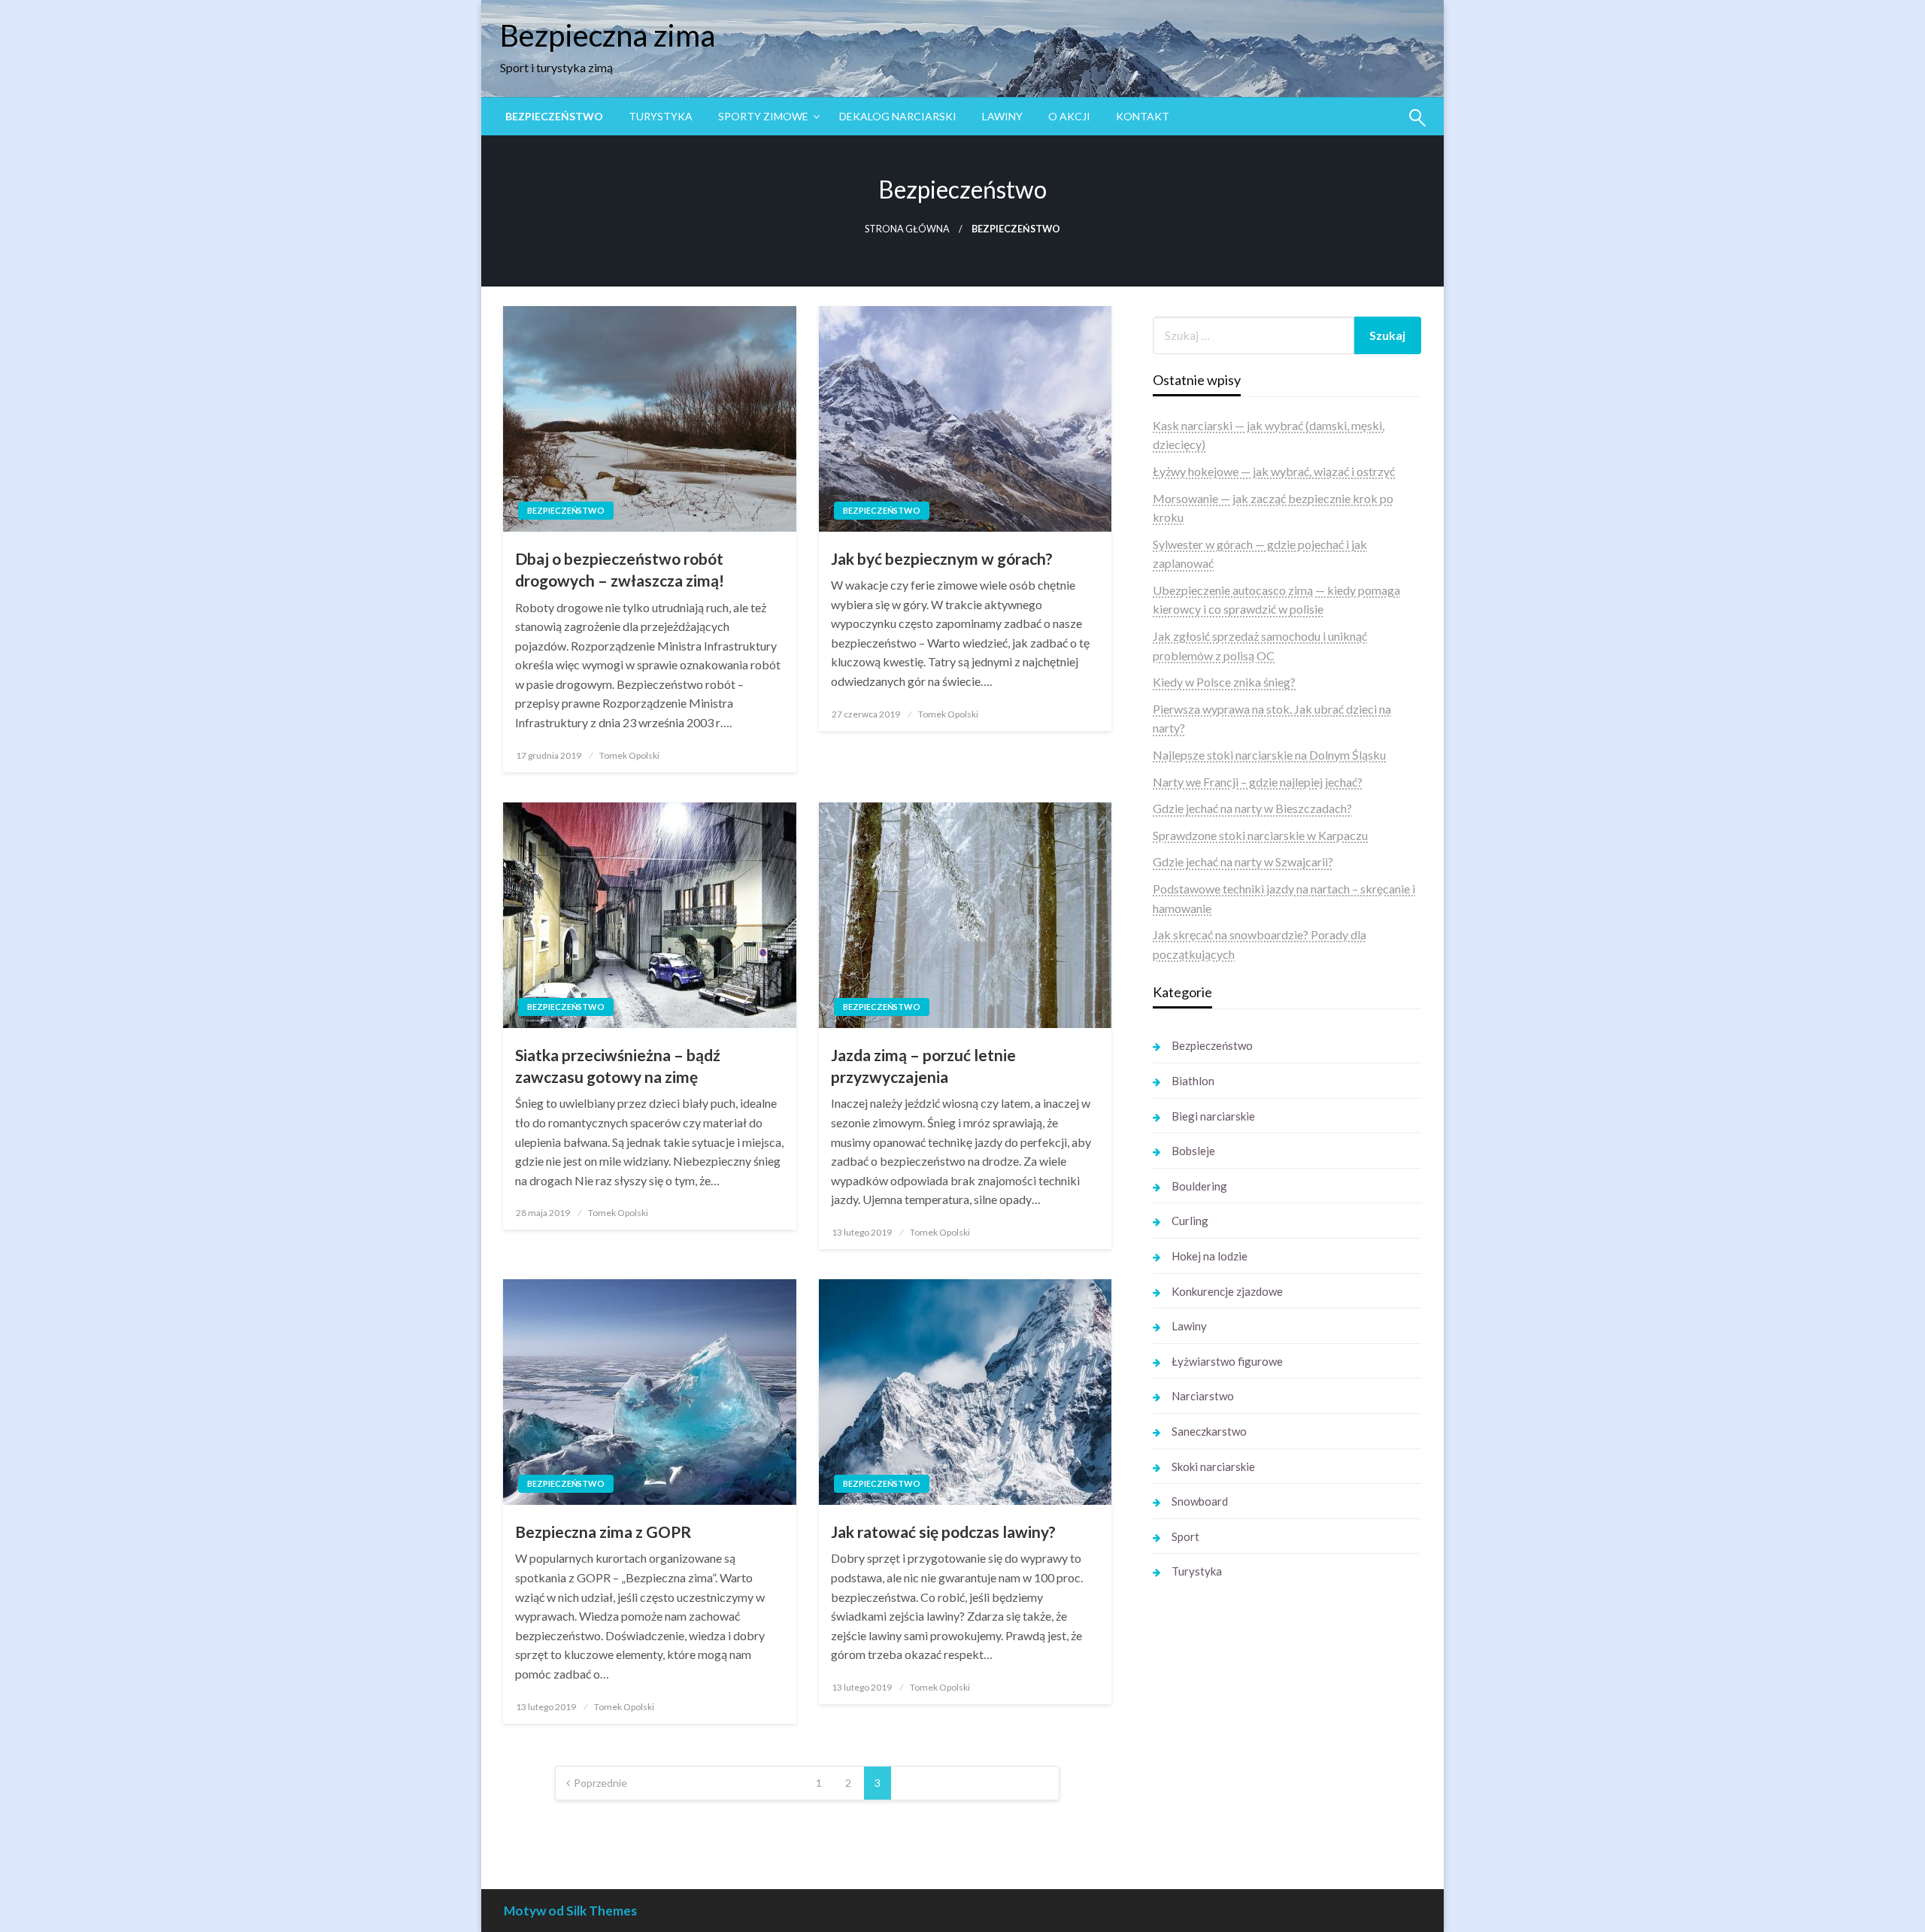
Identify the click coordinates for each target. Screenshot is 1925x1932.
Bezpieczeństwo (554, 116)
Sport (1185, 1536)
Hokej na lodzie (1210, 1256)
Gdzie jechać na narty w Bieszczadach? (1252, 808)
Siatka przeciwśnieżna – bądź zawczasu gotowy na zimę (618, 1066)
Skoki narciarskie (1213, 1466)
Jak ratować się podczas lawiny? (943, 1532)
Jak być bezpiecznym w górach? (942, 558)
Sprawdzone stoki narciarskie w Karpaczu (1260, 835)
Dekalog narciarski (898, 116)
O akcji (1069, 116)
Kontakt (1143, 116)
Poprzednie (600, 1783)
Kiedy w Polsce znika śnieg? (1224, 682)
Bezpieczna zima (608, 35)
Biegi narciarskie (1213, 1116)
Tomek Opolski (629, 755)
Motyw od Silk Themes (570, 1911)
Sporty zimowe (763, 116)
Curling (1190, 1221)
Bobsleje (1193, 1151)
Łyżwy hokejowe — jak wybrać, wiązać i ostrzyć (1274, 471)
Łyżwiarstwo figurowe (1227, 1361)
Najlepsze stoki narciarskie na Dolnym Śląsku (1269, 755)
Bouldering (1199, 1186)
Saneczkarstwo (1209, 1431)
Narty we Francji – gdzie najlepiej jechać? (1258, 782)
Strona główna (907, 229)
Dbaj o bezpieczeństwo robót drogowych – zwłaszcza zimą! (620, 569)
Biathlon (1193, 1081)
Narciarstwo (1203, 1396)
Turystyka (661, 116)
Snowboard (1200, 1501)
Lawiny (1002, 116)
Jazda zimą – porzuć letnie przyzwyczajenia (923, 1066)
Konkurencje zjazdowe (1227, 1291)
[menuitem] (554, 117)
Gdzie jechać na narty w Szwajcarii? (1243, 861)
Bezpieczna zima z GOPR (603, 1532)
